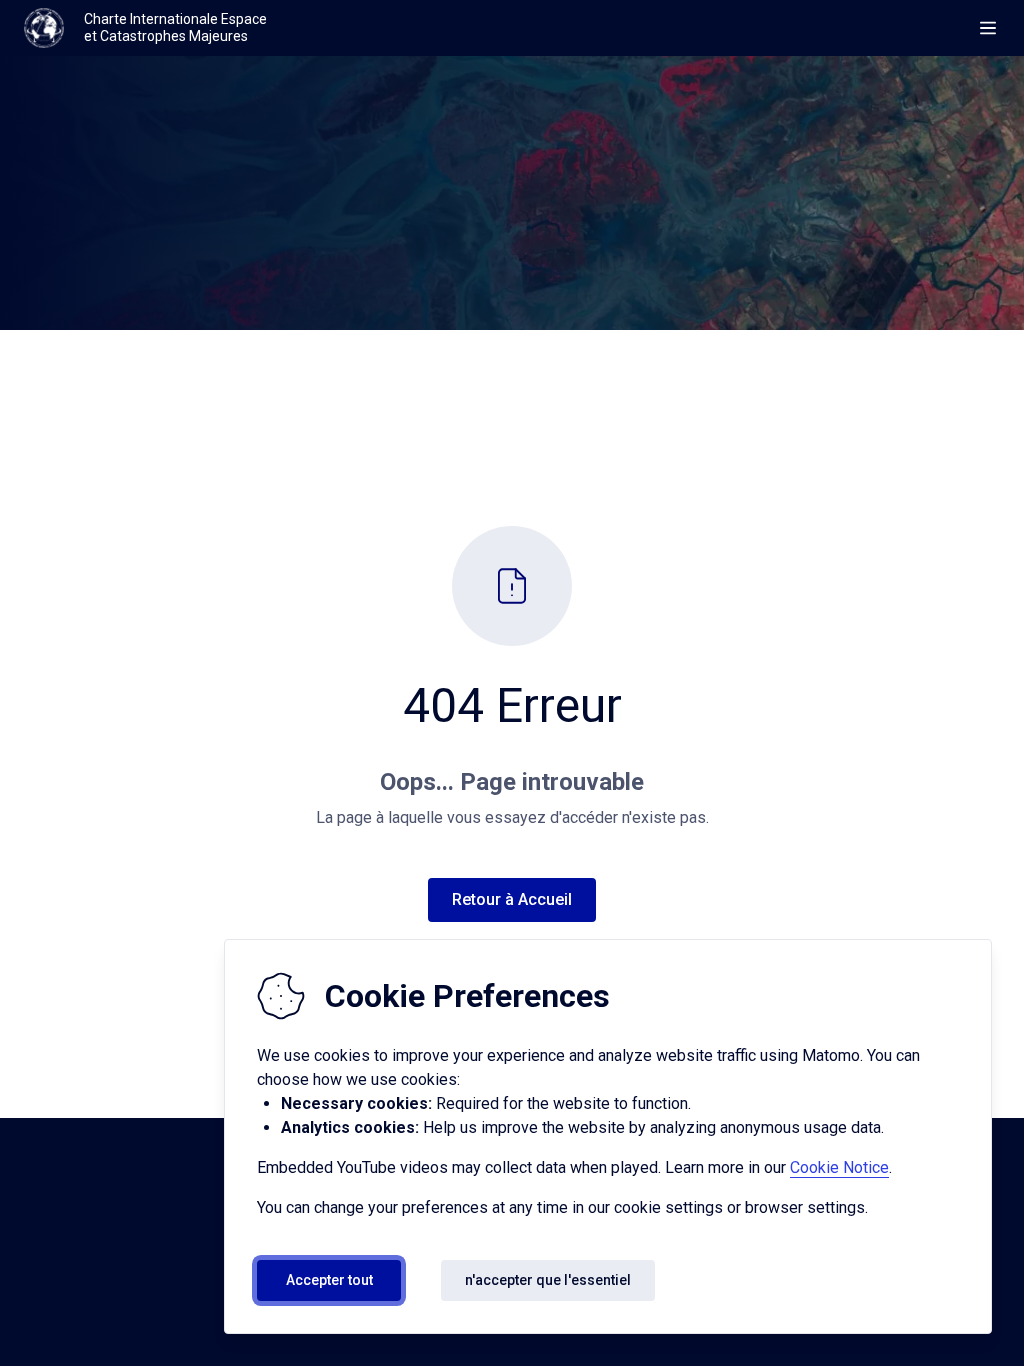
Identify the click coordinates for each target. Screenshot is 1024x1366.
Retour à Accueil (512, 899)
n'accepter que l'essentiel (548, 1280)
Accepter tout (329, 1280)
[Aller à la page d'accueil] (44, 28)
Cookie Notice (839, 1167)
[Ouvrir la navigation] (988, 28)
